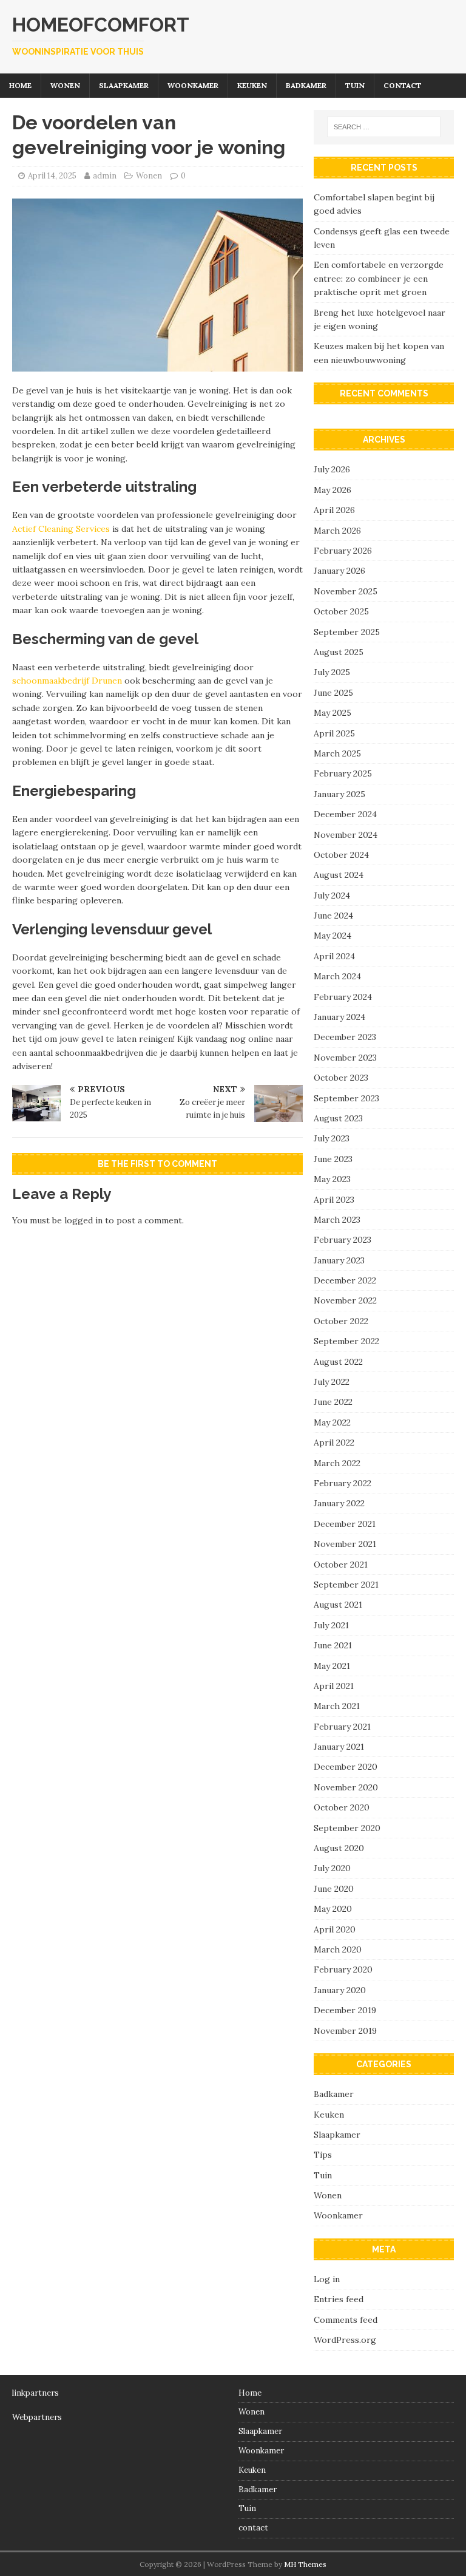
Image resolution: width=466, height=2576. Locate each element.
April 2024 (334, 956)
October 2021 (341, 1565)
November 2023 (345, 1058)
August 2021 (338, 1605)
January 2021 (339, 1747)
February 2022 (343, 1483)
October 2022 (341, 1321)
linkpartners (35, 2393)
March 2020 (338, 1949)
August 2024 (339, 875)
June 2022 (333, 1402)
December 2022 (345, 1280)
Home (20, 85)
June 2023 (333, 1159)
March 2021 (337, 1706)
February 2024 (343, 997)
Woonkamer (193, 85)
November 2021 (345, 1544)
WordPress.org (345, 2340)
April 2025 (334, 733)
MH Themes (305, 2564)
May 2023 (332, 1179)
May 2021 (332, 1666)
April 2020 (335, 1929)
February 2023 (343, 1240)
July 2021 (331, 1625)
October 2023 (341, 1078)
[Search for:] (384, 127)
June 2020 (334, 1889)
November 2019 (345, 2031)
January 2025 (339, 794)
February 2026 (343, 551)
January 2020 (340, 1990)
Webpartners (37, 2417)
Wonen (65, 85)
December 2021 (345, 1524)
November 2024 (346, 835)
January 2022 (339, 1503)
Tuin (355, 85)
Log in (327, 2279)
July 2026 (332, 469)
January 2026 (339, 571)
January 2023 (339, 1260)
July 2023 (332, 1138)
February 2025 (343, 773)
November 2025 (346, 591)
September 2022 (346, 1341)
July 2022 (332, 1382)
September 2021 (346, 1585)
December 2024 (345, 814)
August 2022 (338, 1362)
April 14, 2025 (52, 176)
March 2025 (337, 753)
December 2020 (346, 1767)
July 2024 (332, 895)
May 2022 (332, 1422)
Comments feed (346, 2320)
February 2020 (343, 1969)
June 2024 (333, 916)
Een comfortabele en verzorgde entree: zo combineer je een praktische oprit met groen (379, 278)
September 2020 (347, 1828)
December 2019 (345, 2010)
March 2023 (337, 1220)
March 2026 (337, 531)
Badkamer (306, 85)
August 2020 (339, 1848)
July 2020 (332, 1868)
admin (105, 176)
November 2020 (346, 1787)
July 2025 (332, 672)
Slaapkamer (124, 85)
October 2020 (342, 1807)
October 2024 (341, 855)
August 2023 (338, 1118)
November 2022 (345, 1300)
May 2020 (333, 1909)
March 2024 (337, 976)
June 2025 (333, 693)
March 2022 (337, 1463)
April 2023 (334, 1200)
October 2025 (341, 611)
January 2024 (339, 1017)
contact (403, 85)
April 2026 (334, 510)
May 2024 (333, 936)
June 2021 (333, 1645)
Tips (323, 2155)
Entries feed (339, 2299)
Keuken (252, 85)
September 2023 (346, 1098)
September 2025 (347, 632)
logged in (83, 1220)
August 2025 (339, 652)
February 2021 (342, 1727)
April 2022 (334, 1443)
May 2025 (333, 713)
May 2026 (333, 490)
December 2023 (345, 1037)
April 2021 (334, 1686)
